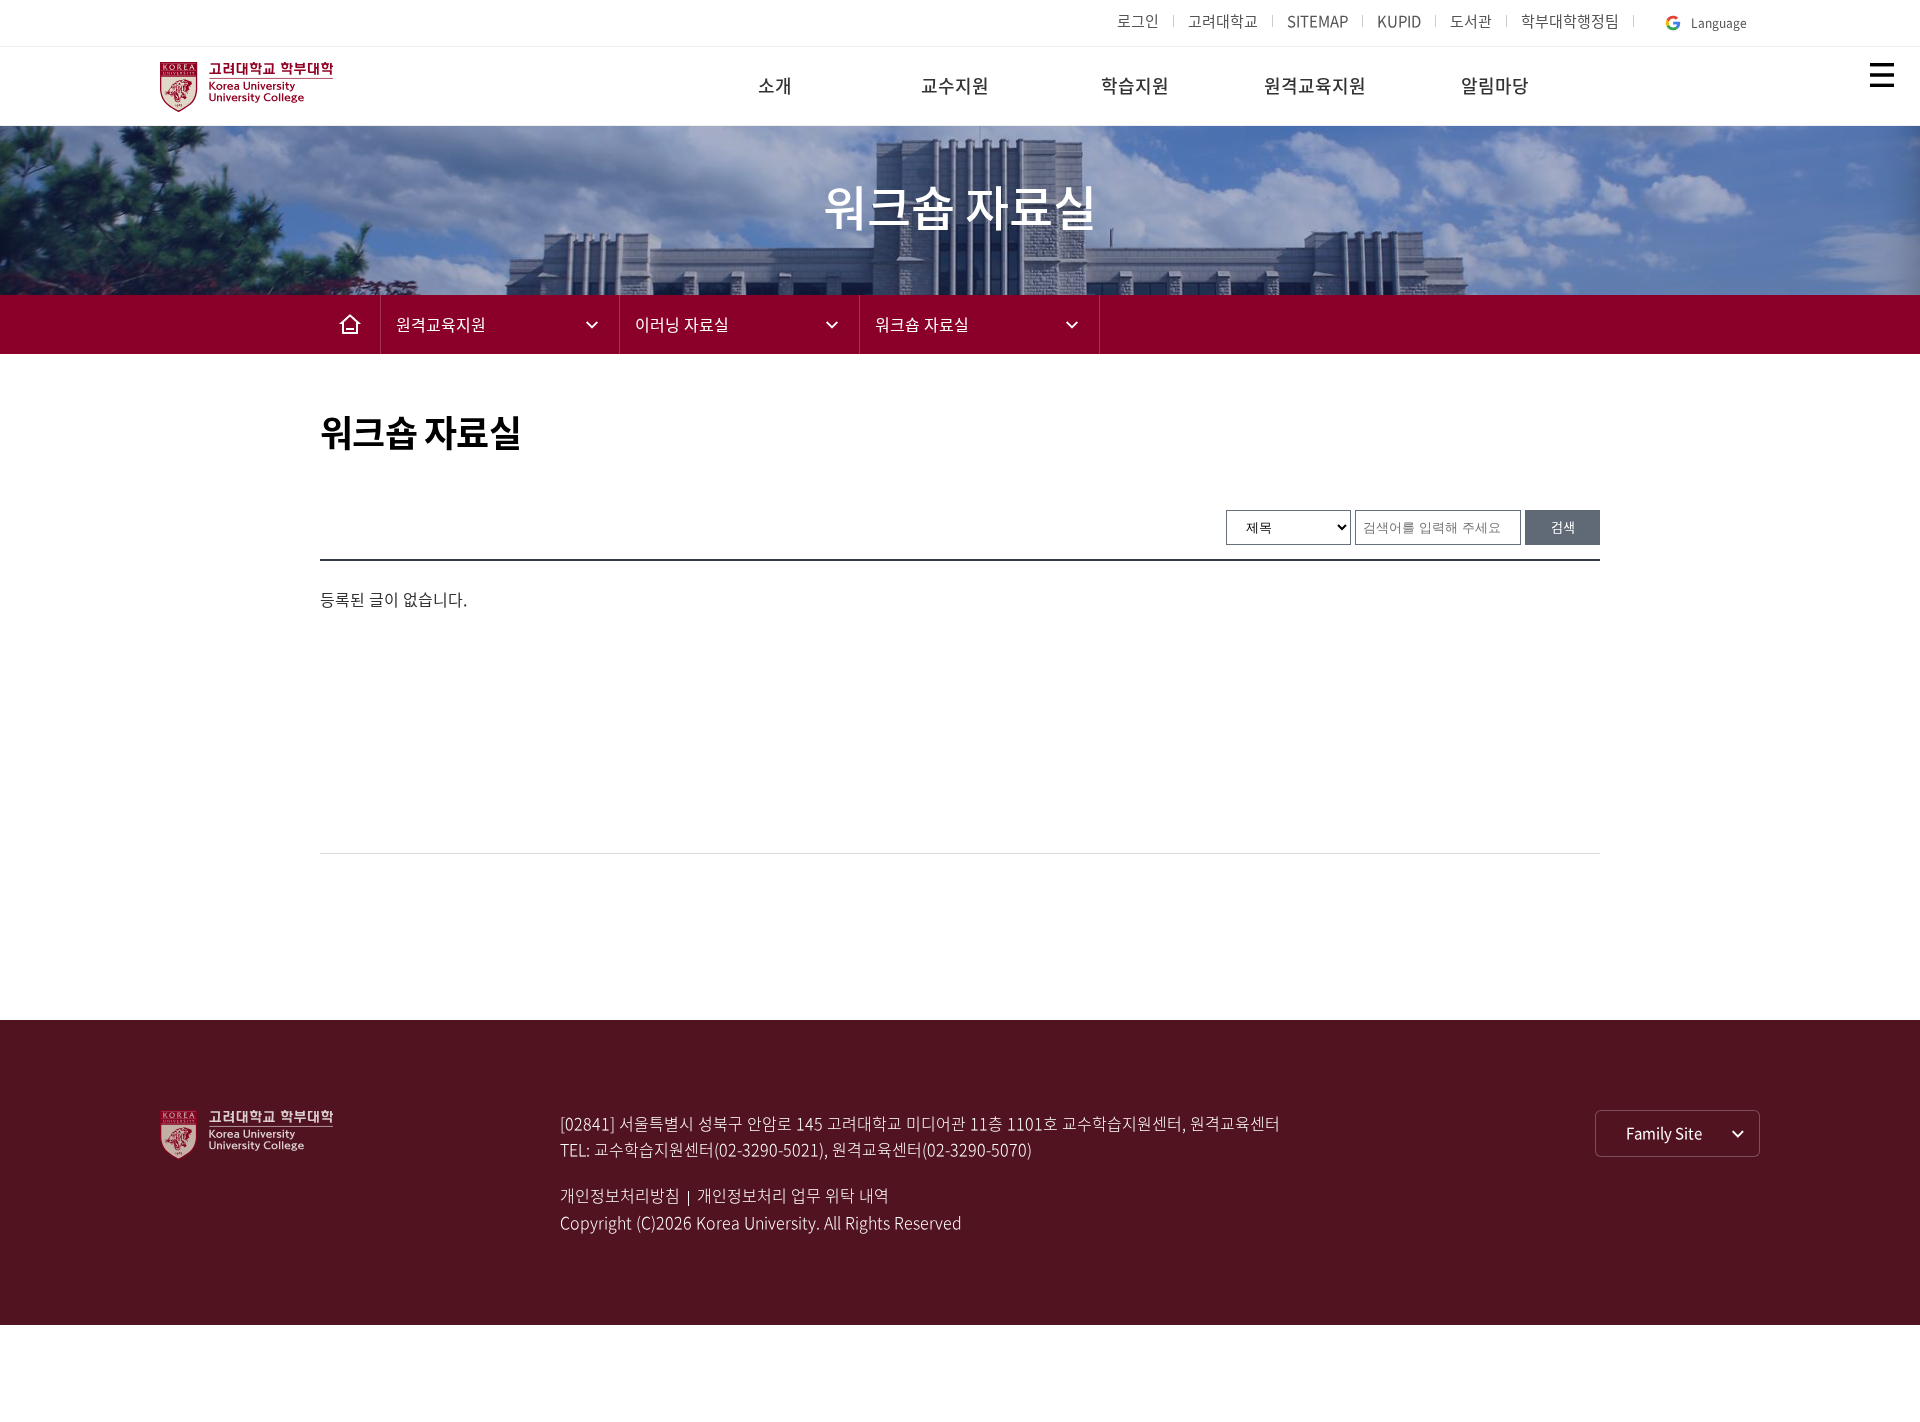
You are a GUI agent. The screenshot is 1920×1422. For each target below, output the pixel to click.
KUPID (1399, 21)
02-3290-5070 (977, 1149)
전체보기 (1882, 75)
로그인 (1138, 21)
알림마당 (1495, 85)
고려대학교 (1223, 21)
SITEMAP (1317, 21)
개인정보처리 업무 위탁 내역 (793, 1195)
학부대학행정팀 (1570, 21)
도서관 (1471, 21)
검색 (1563, 526)
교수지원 (955, 85)
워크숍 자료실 (922, 324)
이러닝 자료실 (682, 324)
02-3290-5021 (769, 1149)
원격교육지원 (1315, 85)
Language (1719, 23)
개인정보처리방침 (620, 1195)
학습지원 (1135, 85)
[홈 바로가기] (350, 324)
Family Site (1664, 1133)
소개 (775, 85)
